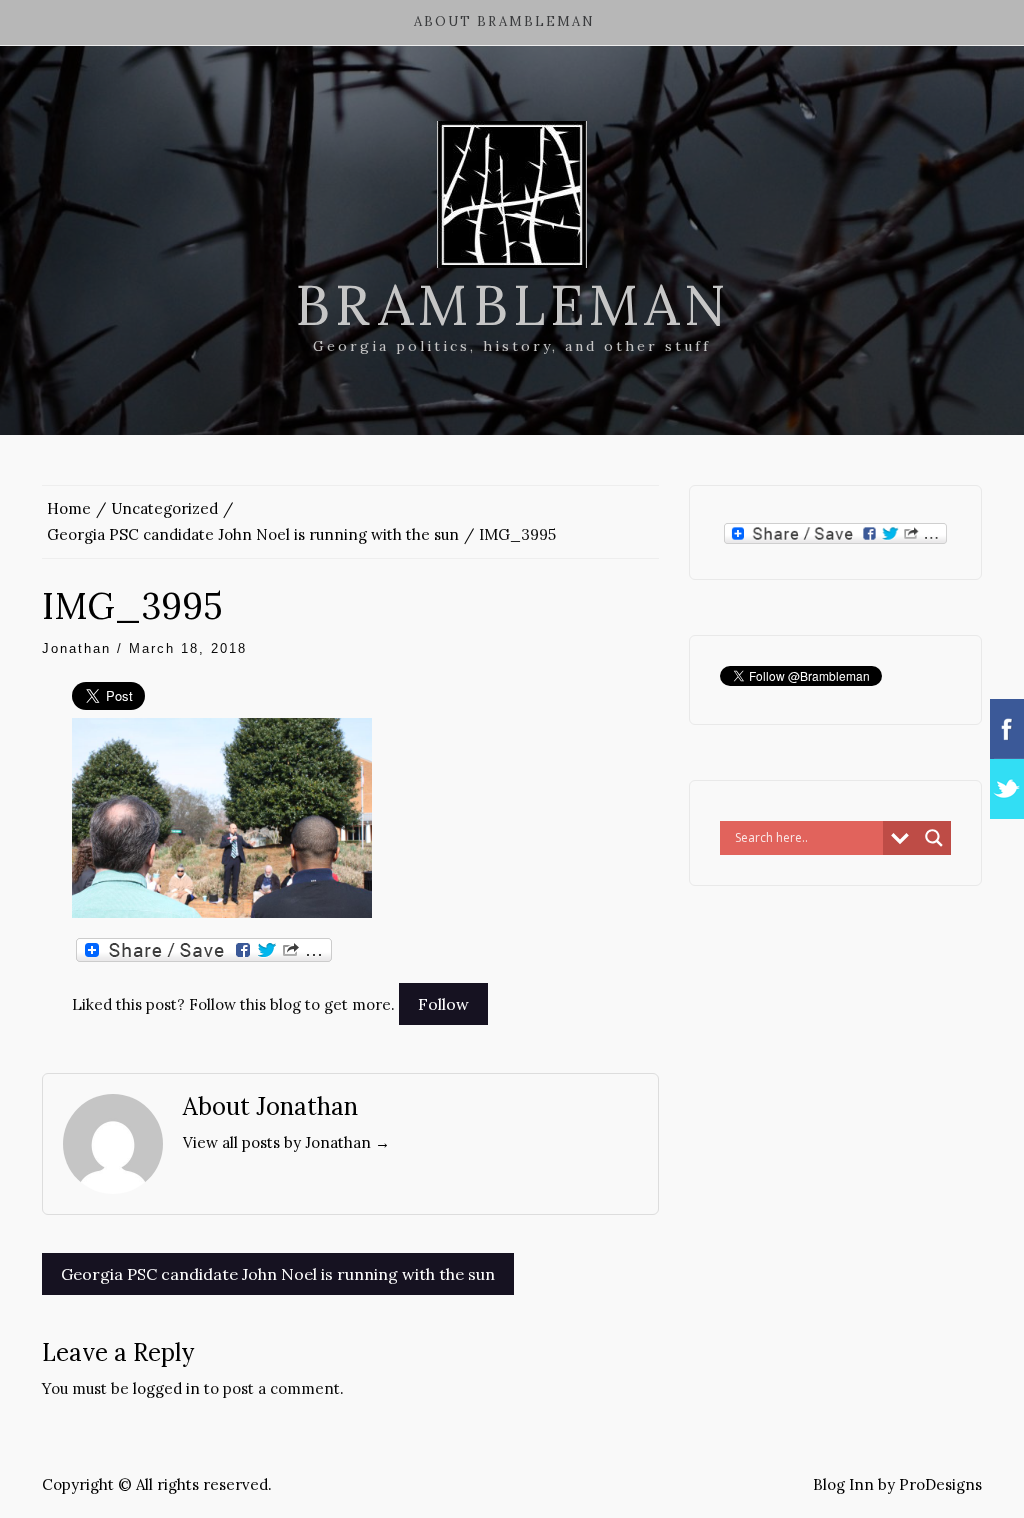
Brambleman (512, 305)
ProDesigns (940, 1484)
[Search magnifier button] (934, 838)
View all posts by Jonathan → (286, 1142)
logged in (166, 1388)
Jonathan (76, 648)
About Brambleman (504, 21)
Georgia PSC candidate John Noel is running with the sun (278, 1274)
